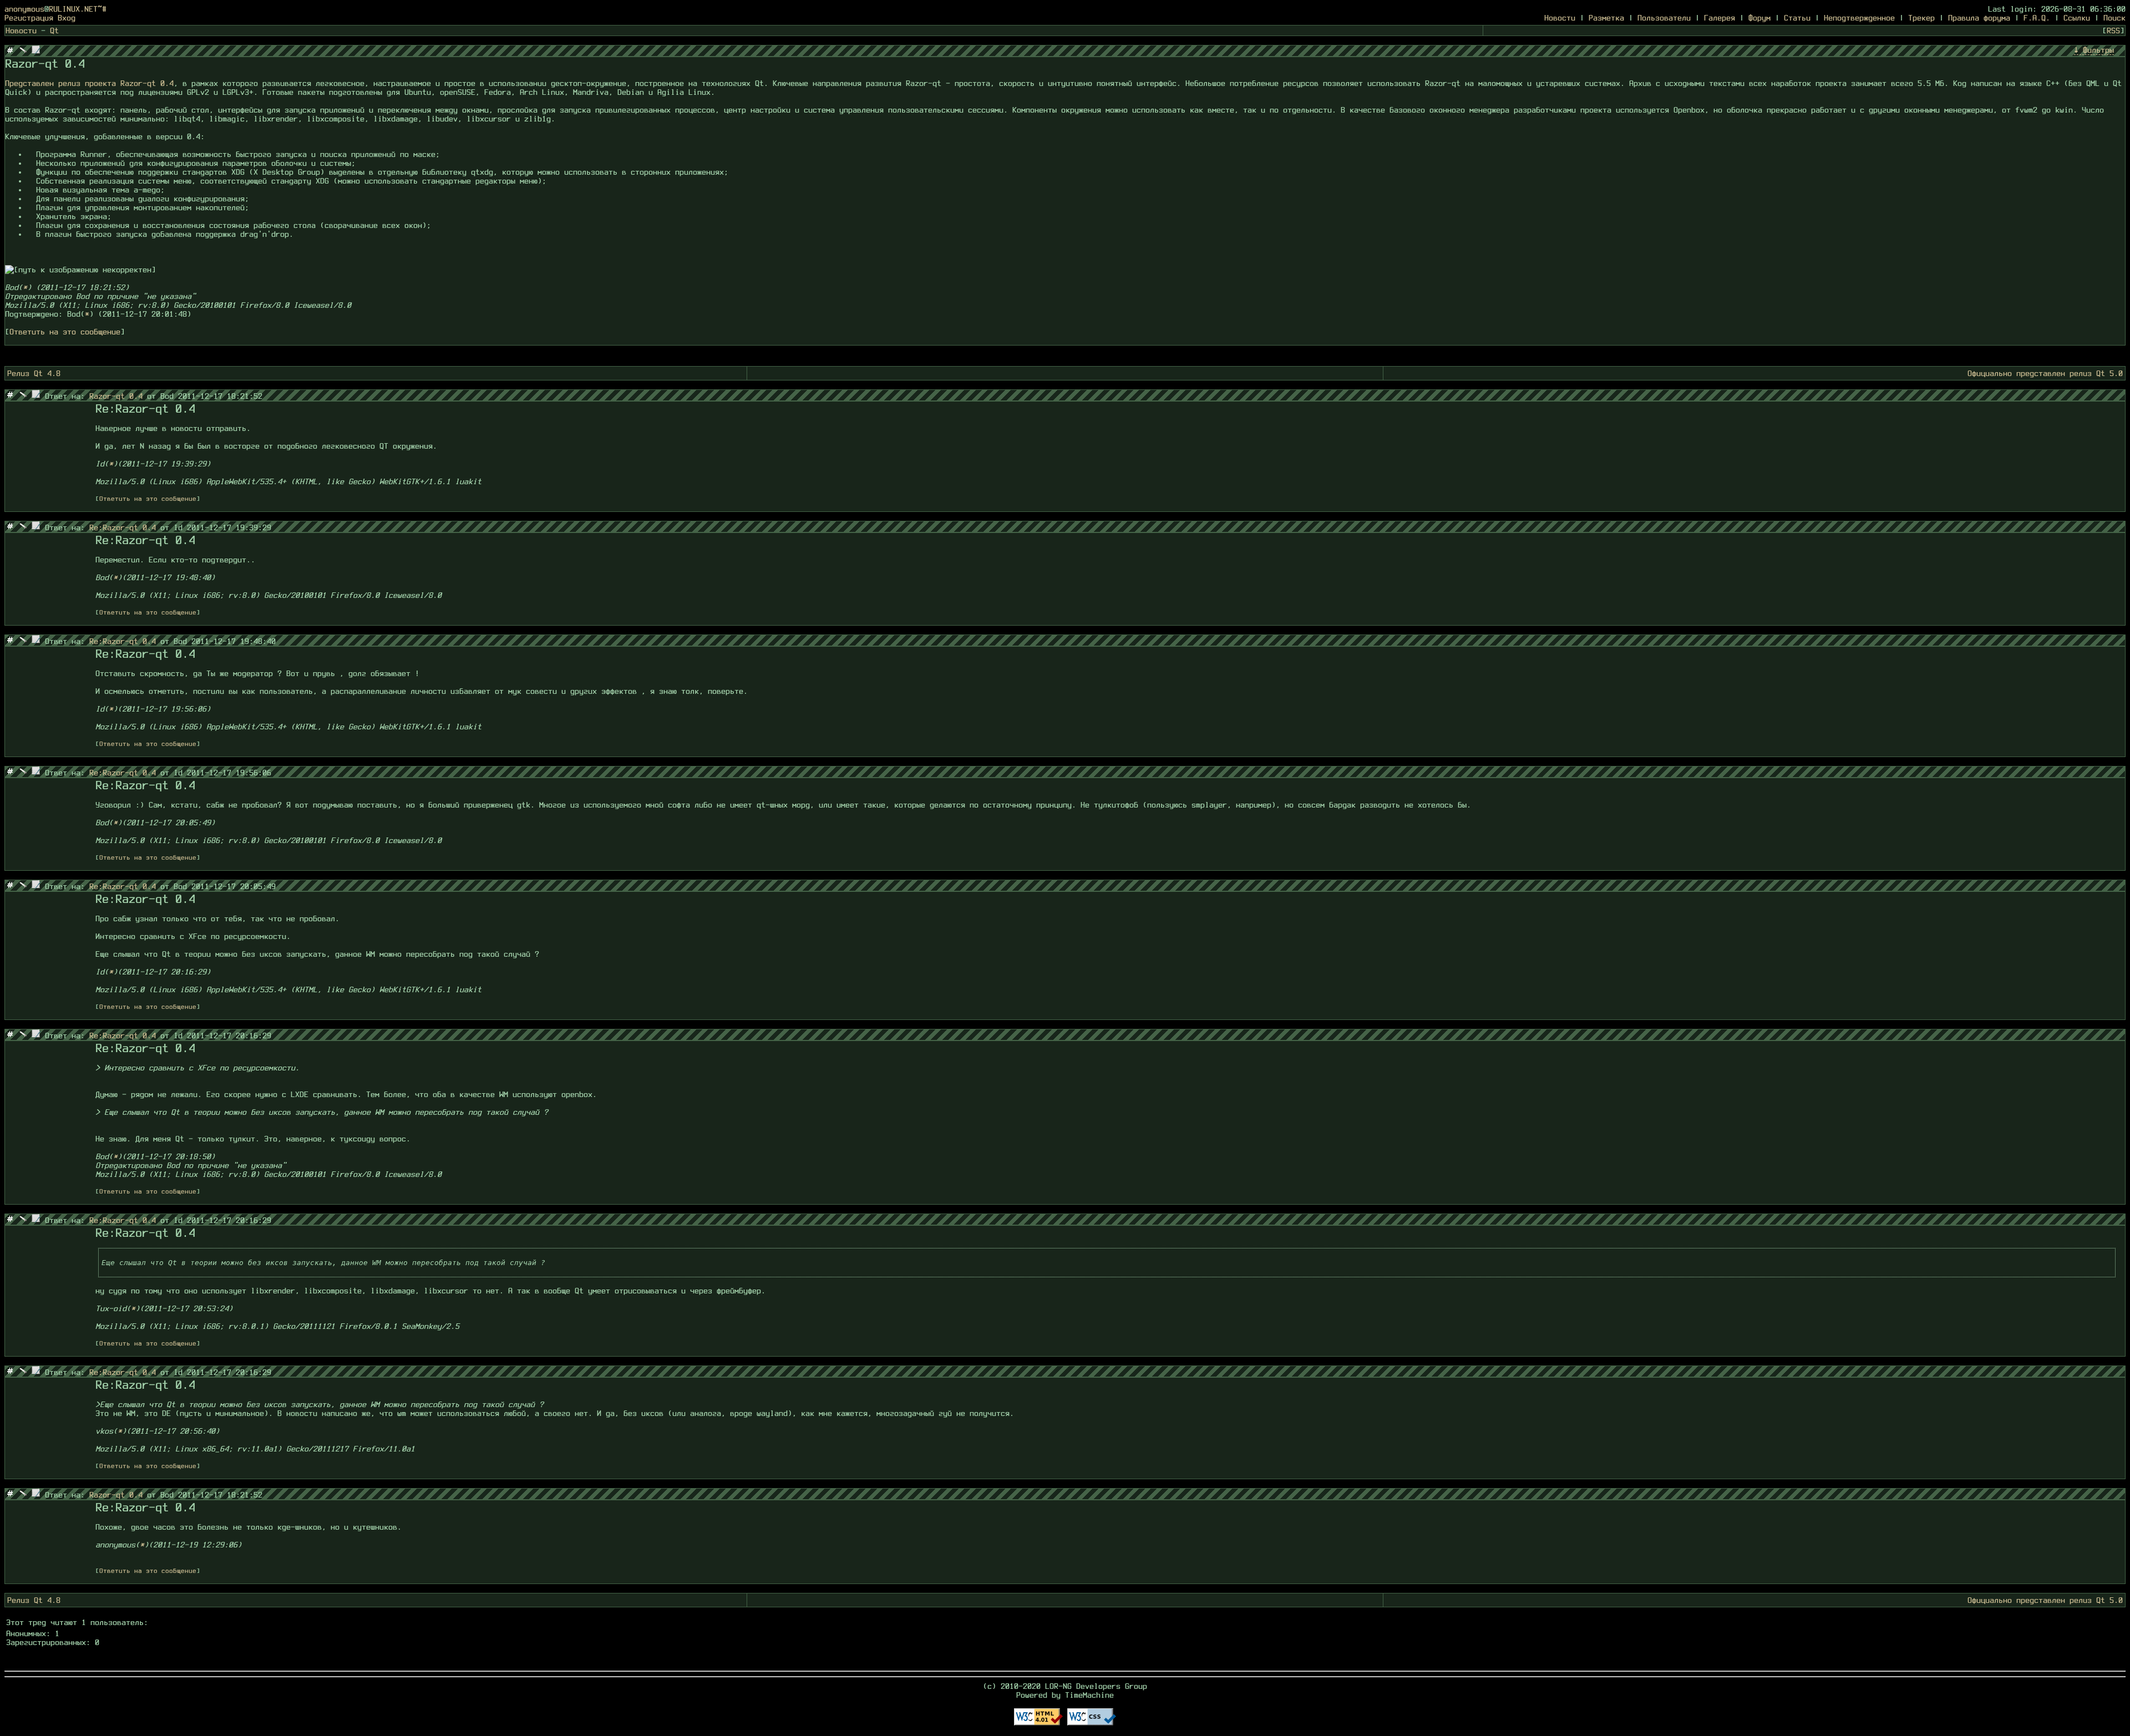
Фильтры (2098, 50)
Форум (1759, 18)
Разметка (1606, 18)
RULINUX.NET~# (78, 9)
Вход (67, 18)
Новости (1560, 18)
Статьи (1797, 18)
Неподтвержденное (1859, 18)
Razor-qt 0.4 (118, 396)
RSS (2113, 31)
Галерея (1720, 18)
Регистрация (29, 18)
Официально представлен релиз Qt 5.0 (2045, 373)
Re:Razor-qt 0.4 (125, 527)
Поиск (2114, 18)
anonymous (24, 9)
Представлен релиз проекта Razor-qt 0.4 (89, 83)
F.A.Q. (2037, 18)
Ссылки (2077, 18)
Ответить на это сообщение (65, 332)
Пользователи (1664, 18)
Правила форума (1979, 18)
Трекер (1921, 18)
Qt (54, 31)
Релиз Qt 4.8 (34, 373)
